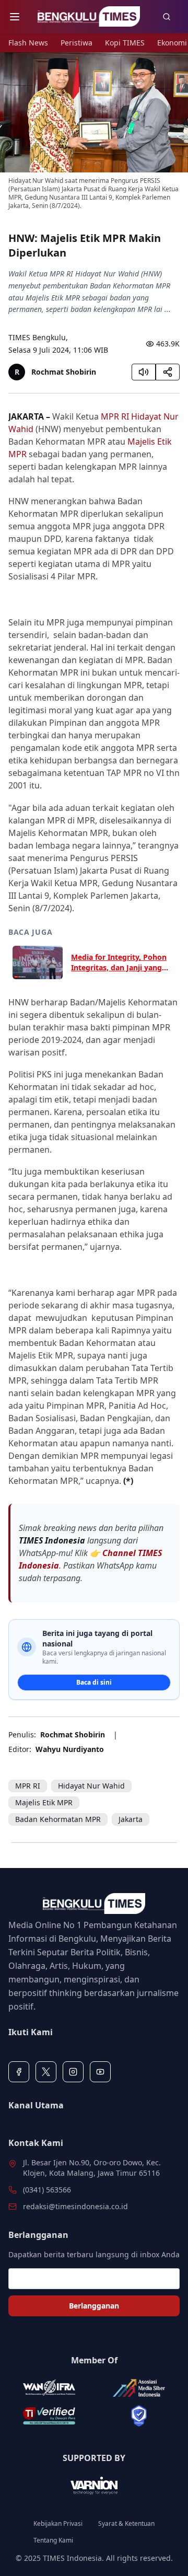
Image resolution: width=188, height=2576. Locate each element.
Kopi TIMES (125, 43)
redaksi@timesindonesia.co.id (75, 2206)
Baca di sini (94, 1682)
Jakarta (131, 1819)
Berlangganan (94, 2306)
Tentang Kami (53, 2540)
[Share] (168, 372)
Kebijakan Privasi (58, 2524)
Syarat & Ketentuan (126, 2524)
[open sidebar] (15, 17)
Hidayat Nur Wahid (91, 1786)
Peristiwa (77, 43)
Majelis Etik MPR (44, 1802)
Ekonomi (172, 43)
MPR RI (115, 416)
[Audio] (144, 372)
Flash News (28, 43)
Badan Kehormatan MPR (58, 1819)
